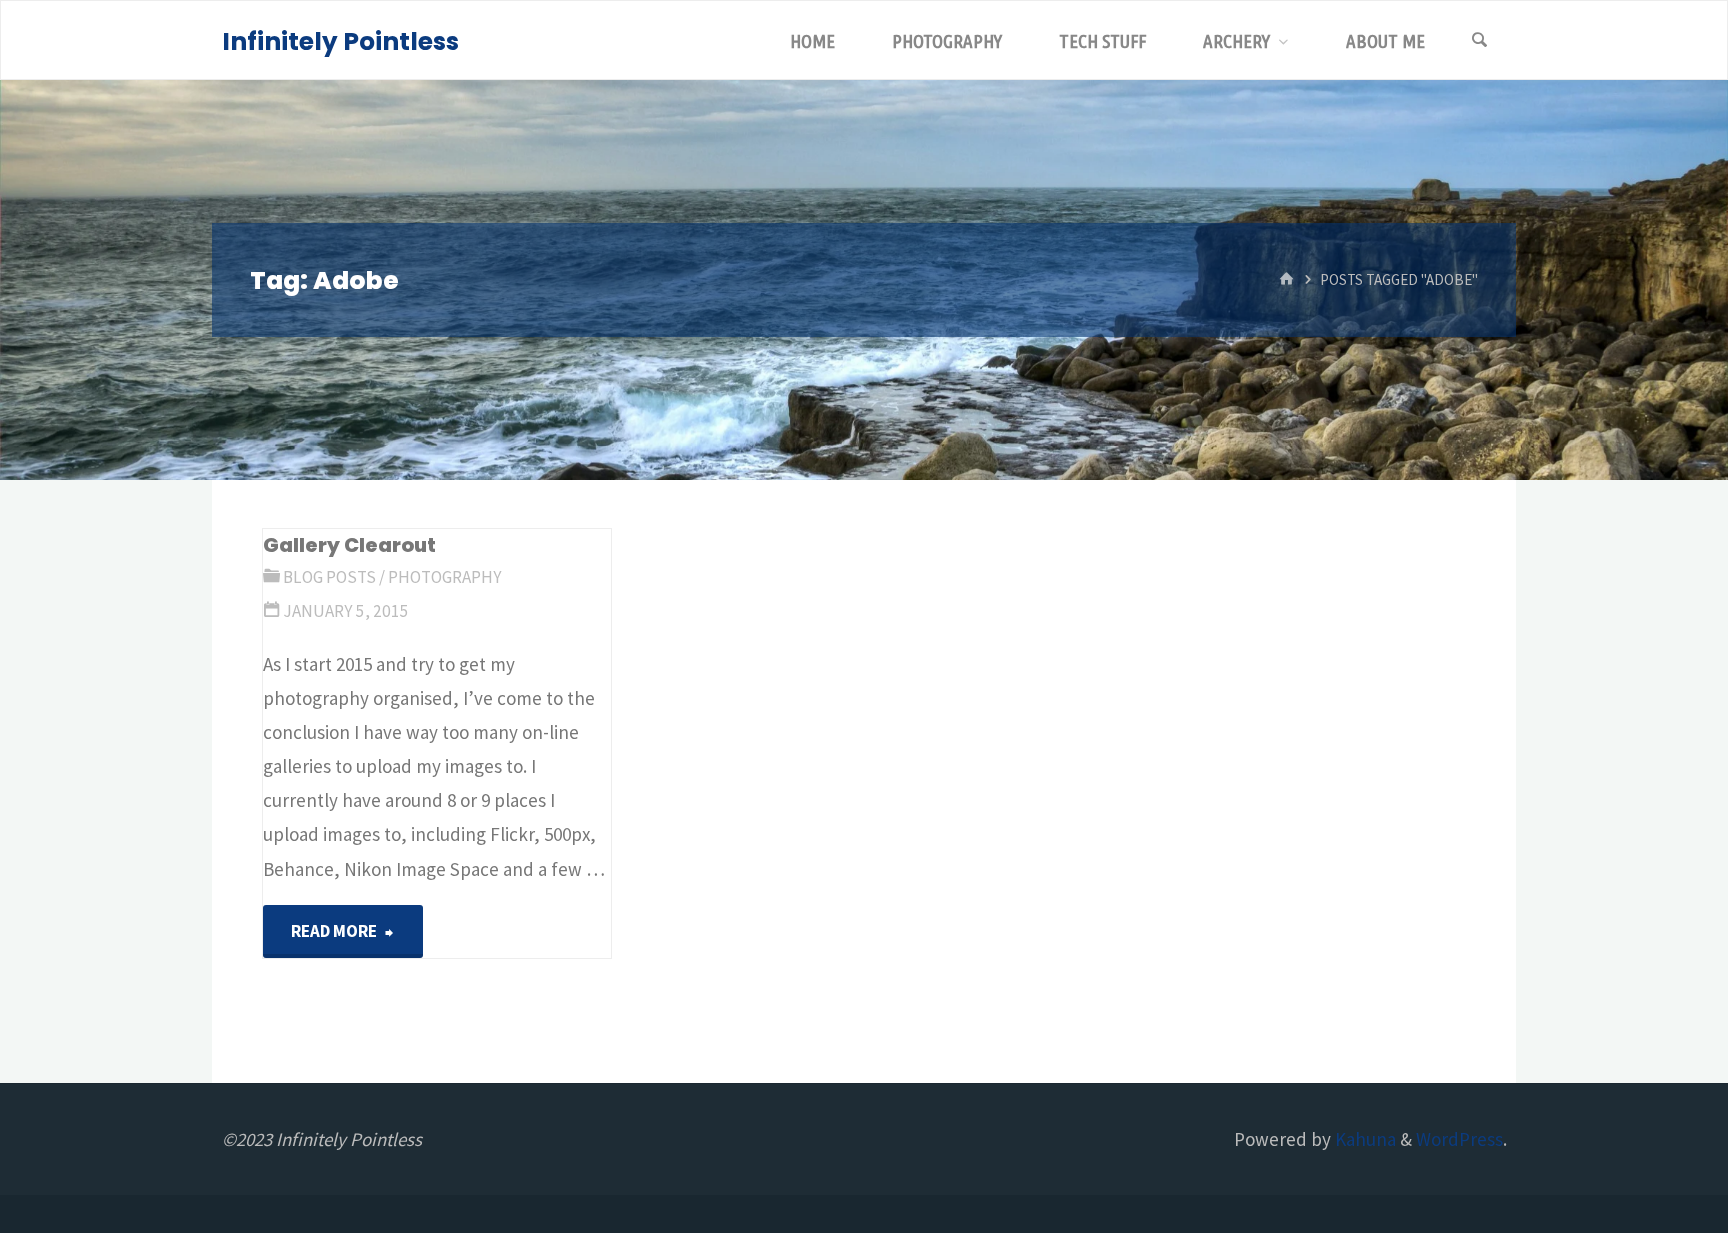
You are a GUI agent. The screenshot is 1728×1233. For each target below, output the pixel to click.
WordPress (1459, 1139)
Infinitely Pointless (340, 41)
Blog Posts (329, 577)
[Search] (1480, 41)
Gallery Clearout (349, 545)
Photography (445, 577)
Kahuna (1363, 1139)
